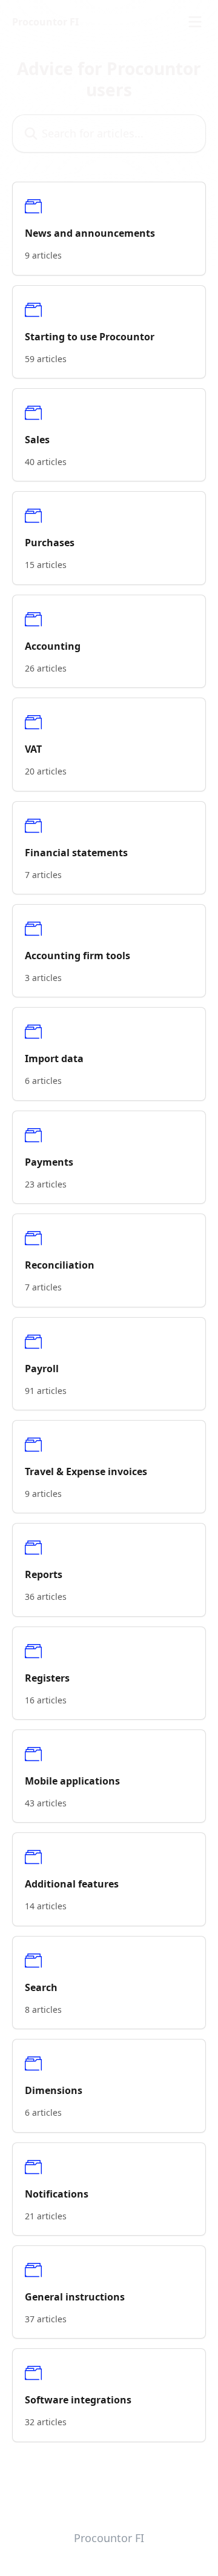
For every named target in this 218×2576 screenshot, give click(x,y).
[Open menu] (195, 22)
